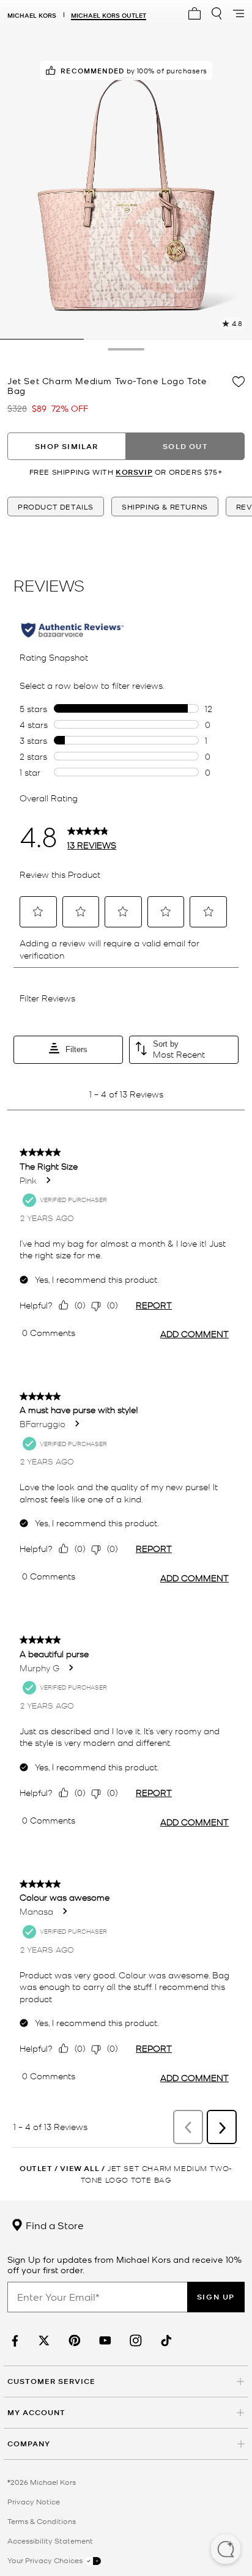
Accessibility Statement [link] (50, 2541)
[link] (13, 2341)
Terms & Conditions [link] (42, 2521)
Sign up (216, 2297)
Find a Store (54, 2225)
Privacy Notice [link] (34, 2501)
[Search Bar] (217, 13)
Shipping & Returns (165, 507)
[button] (226, 2550)
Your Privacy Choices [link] (46, 2560)
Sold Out (185, 446)
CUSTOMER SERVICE (51, 2381)
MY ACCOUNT (36, 2412)
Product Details (56, 507)
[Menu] (239, 13)
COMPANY (29, 2444)
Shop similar (66, 446)
